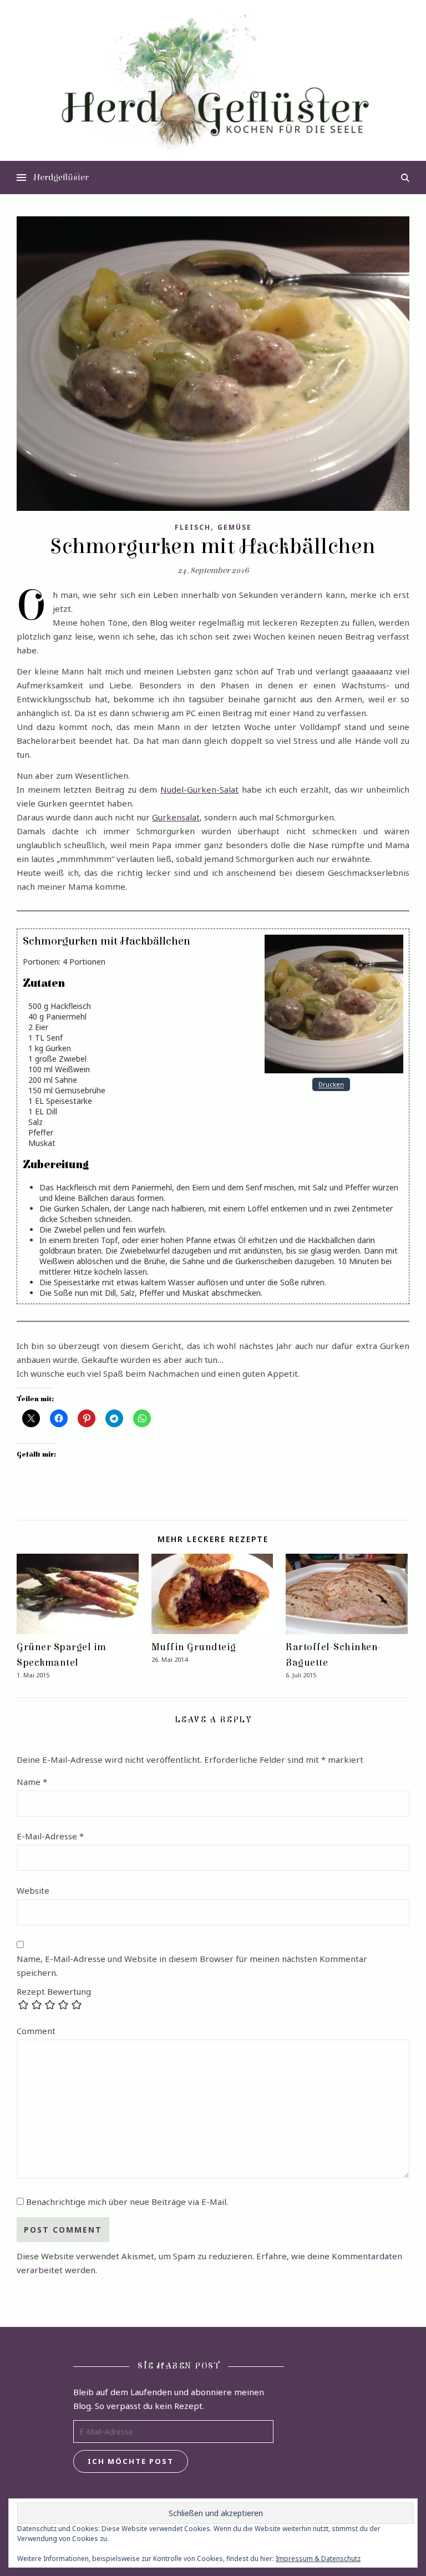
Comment (36, 2031)
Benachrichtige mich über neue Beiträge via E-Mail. (127, 2202)
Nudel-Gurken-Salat (199, 789)
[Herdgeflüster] (213, 93)
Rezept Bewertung (54, 1992)
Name (32, 1782)
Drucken (331, 1085)
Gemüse (235, 527)
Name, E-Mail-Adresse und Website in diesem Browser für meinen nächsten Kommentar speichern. (192, 1966)
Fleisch (193, 527)
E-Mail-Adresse (50, 1836)
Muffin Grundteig (194, 1647)
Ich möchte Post (131, 2461)
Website (33, 1890)
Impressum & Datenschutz (318, 2559)
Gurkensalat (176, 817)
